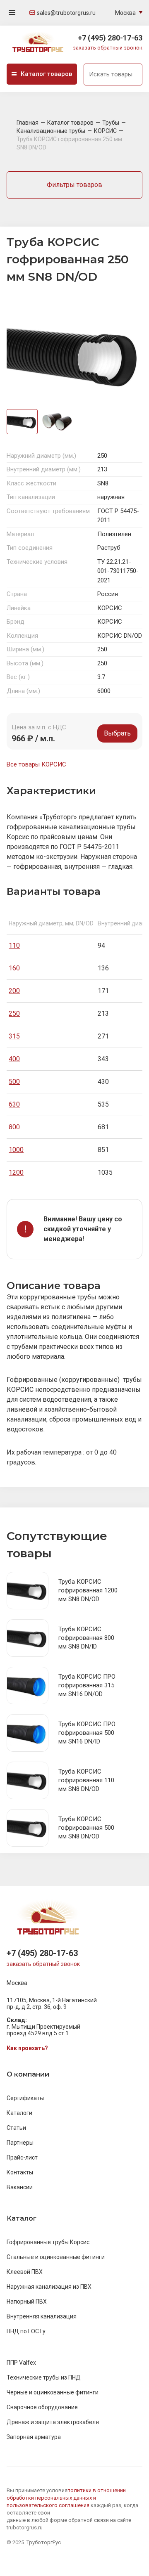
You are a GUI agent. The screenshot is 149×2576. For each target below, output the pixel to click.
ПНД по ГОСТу (26, 2331)
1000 (16, 1150)
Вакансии (20, 2187)
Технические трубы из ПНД (44, 2377)
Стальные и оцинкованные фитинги (56, 2257)
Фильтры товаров (74, 185)
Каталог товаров (46, 74)
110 (14, 945)
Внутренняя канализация (42, 2316)
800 (14, 1127)
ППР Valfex (21, 2363)
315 (14, 1036)
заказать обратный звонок (108, 48)
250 (14, 1014)
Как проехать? (27, 2048)
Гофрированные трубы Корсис (48, 2242)
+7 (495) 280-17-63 (110, 38)
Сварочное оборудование (42, 2407)
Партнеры (20, 2143)
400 (14, 1059)
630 (14, 1104)
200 (14, 991)
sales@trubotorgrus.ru (66, 13)
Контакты (20, 2172)
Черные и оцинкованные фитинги (53, 2392)
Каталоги (19, 2113)
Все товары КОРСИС (36, 764)
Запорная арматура (34, 2437)
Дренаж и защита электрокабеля (53, 2422)
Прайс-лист (22, 2157)
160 (14, 968)
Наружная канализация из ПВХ (49, 2287)
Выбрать (117, 733)
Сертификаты (25, 2098)
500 (14, 1082)
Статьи (16, 2128)
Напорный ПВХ (27, 2302)
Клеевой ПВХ (25, 2272)
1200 (16, 1172)
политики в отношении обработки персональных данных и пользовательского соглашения (66, 2498)
